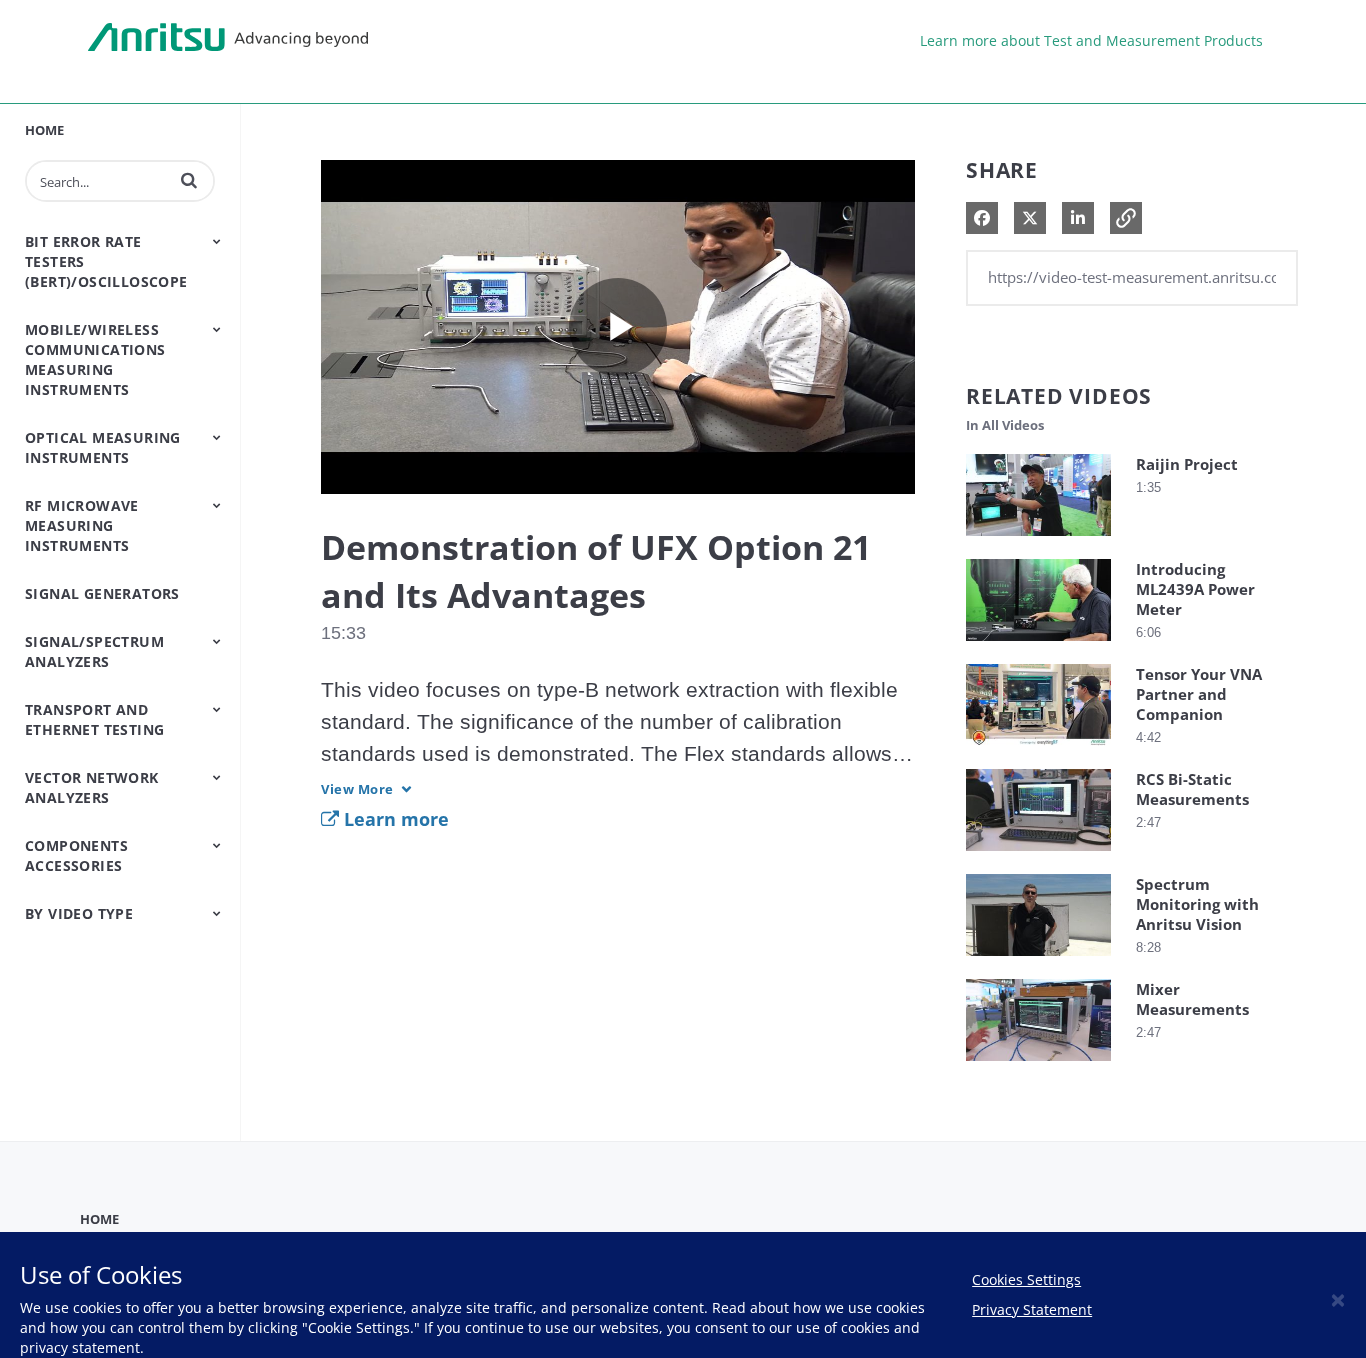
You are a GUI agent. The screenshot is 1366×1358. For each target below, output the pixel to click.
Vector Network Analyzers (92, 787)
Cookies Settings (1026, 1279)
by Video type (79, 913)
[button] (189, 180)
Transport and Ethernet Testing (94, 719)
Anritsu (228, 38)
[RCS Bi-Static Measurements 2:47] (1038, 855)
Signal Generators (102, 593)
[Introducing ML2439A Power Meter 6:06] (1038, 645)
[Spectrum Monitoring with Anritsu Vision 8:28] (1038, 960)
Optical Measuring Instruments (103, 447)
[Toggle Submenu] (217, 241)
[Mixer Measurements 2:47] (1038, 1065)
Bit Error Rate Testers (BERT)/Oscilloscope (106, 261)
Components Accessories (76, 855)
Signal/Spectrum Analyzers (94, 651)
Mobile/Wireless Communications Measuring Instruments (95, 359)
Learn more (394, 819)
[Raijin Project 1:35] (1038, 540)
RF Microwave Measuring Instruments (82, 525)
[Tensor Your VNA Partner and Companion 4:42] (1038, 750)
